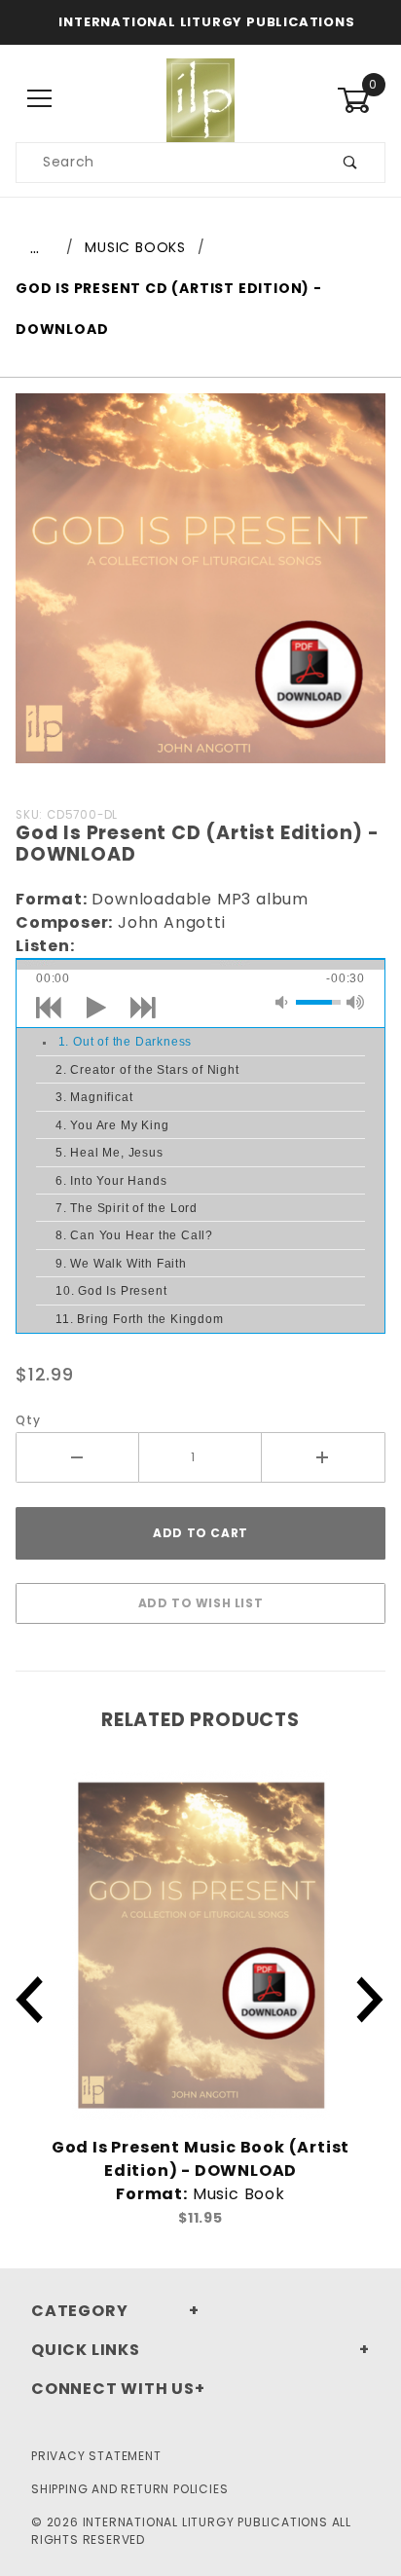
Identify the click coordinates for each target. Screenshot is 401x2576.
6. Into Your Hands (111, 1181)
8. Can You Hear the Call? (134, 1235)
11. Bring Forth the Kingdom (140, 1319)
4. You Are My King (112, 1125)
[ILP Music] (200, 98)
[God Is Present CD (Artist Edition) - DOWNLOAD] (200, 589)
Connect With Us (113, 2389)
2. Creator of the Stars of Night (147, 1070)
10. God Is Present (111, 1291)
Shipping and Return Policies (129, 2489)
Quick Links (86, 2350)
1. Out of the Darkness (126, 1042)
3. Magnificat (94, 1097)
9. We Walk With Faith (121, 1264)
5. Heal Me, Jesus (109, 1153)
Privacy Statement (96, 2456)
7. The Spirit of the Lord (127, 1208)
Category (79, 2311)
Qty (28, 1420)
